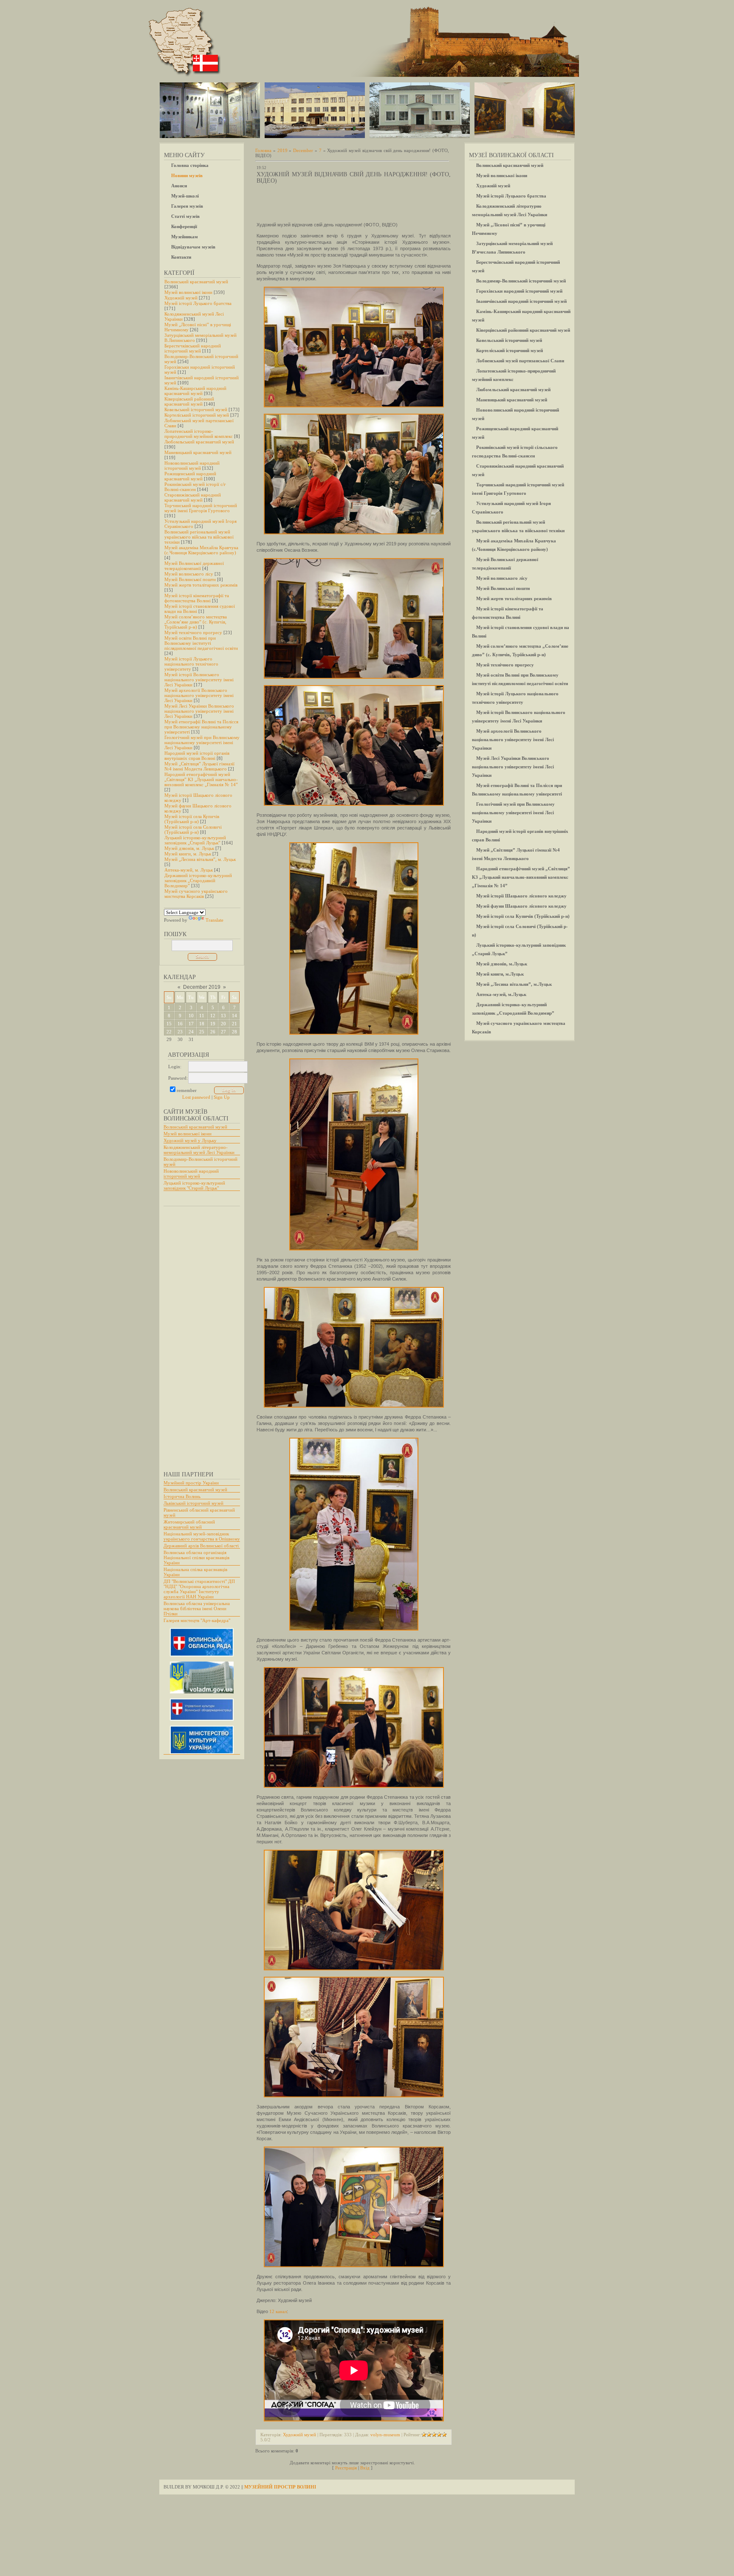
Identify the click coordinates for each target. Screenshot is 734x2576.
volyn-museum (385, 2435)
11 (202, 1016)
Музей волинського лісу (189, 574)
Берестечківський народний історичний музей (193, 348)
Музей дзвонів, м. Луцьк (189, 848)
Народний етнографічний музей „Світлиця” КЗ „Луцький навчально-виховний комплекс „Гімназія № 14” (201, 779)
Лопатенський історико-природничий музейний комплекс (199, 434)
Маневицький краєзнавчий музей (198, 452)
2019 (282, 150)
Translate (215, 920)
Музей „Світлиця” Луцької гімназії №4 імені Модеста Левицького (199, 766)
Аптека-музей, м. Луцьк (189, 870)
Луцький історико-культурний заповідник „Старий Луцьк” (195, 840)
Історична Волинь (182, 1496)
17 (191, 1024)
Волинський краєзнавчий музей (196, 282)
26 (213, 1032)
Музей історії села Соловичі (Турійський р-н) (193, 830)
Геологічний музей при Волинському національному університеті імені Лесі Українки (202, 742)
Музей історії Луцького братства (198, 303)
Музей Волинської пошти (190, 579)
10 (191, 1016)
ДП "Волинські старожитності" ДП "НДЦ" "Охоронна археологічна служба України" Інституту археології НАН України (199, 1589)
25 (202, 1032)
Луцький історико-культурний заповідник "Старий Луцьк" (194, 1185)
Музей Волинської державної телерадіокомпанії (194, 566)
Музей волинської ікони (188, 292)
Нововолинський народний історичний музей (192, 466)
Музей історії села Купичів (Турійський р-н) (192, 819)
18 (202, 1024)
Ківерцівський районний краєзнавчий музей (189, 401)
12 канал (278, 2311)
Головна (263, 150)
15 (169, 1024)
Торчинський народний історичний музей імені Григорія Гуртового (201, 508)
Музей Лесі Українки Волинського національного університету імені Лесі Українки (199, 711)
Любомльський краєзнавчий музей (199, 442)
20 (223, 1024)
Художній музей (181, 298)
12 (213, 1016)
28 (234, 1032)
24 (191, 1032)
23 (180, 1032)
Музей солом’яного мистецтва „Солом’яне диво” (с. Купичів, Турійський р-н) (196, 622)
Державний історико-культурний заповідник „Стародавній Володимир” (198, 880)
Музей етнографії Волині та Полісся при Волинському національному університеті (201, 727)
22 (169, 1032)
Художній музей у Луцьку (190, 1140)
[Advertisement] (198, 1335)
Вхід (365, 2468)
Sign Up (222, 1097)
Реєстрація (346, 2468)
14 (234, 1016)
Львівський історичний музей (193, 1503)
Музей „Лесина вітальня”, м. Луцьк (200, 859)
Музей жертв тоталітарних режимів (201, 585)
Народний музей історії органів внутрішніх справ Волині (197, 756)
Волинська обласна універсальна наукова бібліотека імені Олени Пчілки (197, 1608)
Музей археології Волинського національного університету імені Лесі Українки (199, 695)
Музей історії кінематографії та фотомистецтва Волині (197, 598)
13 (223, 1016)
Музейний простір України (191, 1483)
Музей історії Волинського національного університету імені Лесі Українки (199, 680)
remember (187, 1090)
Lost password (196, 1097)
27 (223, 1032)
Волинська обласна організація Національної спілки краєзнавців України (196, 1557)
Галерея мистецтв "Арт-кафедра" (197, 1620)
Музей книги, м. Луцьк (188, 854)
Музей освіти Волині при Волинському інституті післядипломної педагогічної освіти (201, 643)
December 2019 (202, 987)
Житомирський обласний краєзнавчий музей (189, 1524)
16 (180, 1024)
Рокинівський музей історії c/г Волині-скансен (195, 487)
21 (234, 1024)
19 (213, 1024)
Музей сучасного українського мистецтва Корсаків (196, 894)
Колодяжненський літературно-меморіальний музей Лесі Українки (199, 1150)
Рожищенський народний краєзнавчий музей (190, 476)
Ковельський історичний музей (196, 409)
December (303, 150)
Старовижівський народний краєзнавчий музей (193, 497)
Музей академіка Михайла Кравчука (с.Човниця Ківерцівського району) (201, 550)
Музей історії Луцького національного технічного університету (191, 664)
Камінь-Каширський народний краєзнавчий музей (195, 391)
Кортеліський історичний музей (197, 415)
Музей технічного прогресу (193, 632)
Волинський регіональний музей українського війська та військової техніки (199, 537)
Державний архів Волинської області (201, 1546)
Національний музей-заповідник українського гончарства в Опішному (202, 1536)
